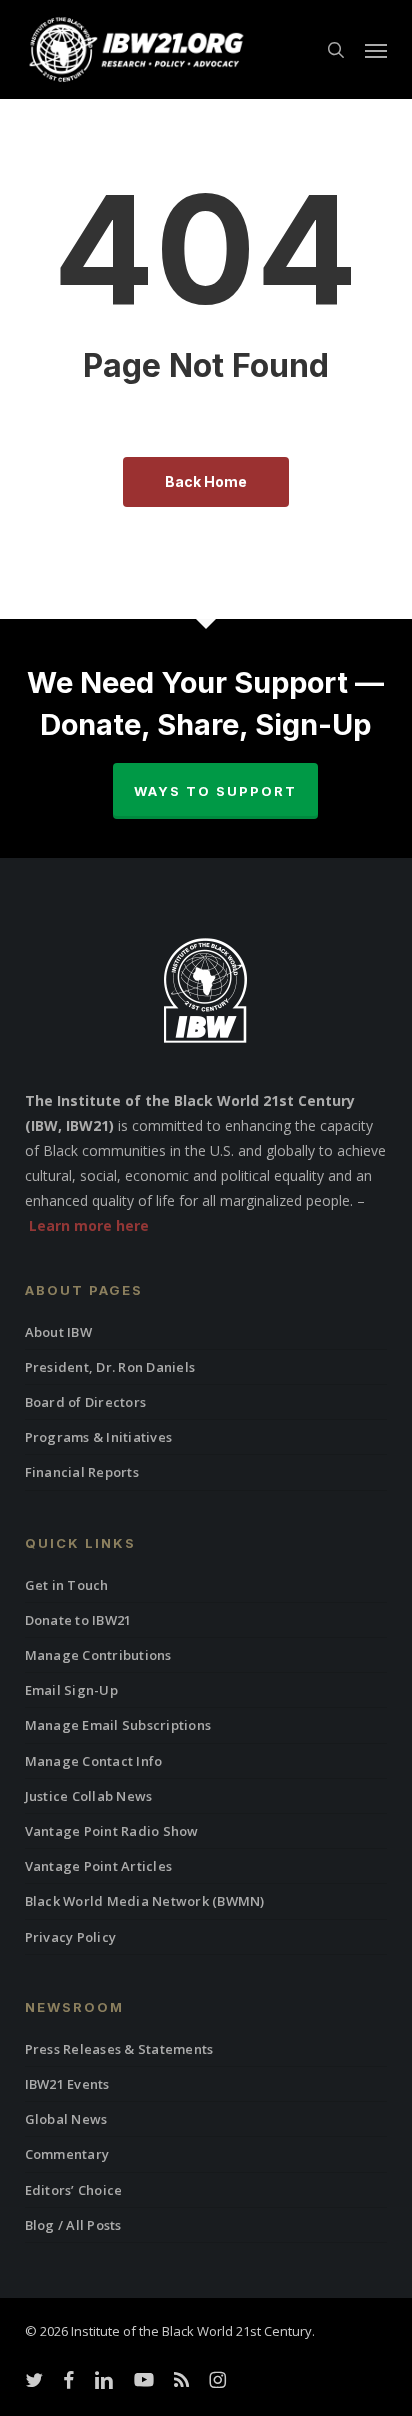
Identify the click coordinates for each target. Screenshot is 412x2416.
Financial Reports (82, 1472)
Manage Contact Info (94, 1761)
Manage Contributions (98, 1655)
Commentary (67, 2154)
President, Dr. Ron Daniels (110, 1367)
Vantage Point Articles (99, 1866)
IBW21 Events (67, 2084)
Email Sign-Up (71, 1690)
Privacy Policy (71, 1937)
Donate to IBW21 (78, 1620)
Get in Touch (67, 1585)
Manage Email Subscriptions (118, 1725)
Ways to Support (215, 791)
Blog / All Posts (73, 2225)
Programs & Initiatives (99, 1437)
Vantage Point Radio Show (112, 1831)
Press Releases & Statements (119, 2049)
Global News (66, 2119)
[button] (376, 50)
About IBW (58, 1332)
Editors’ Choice (74, 2190)
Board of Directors (86, 1402)
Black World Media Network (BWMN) (145, 1901)
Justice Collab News (89, 1796)
